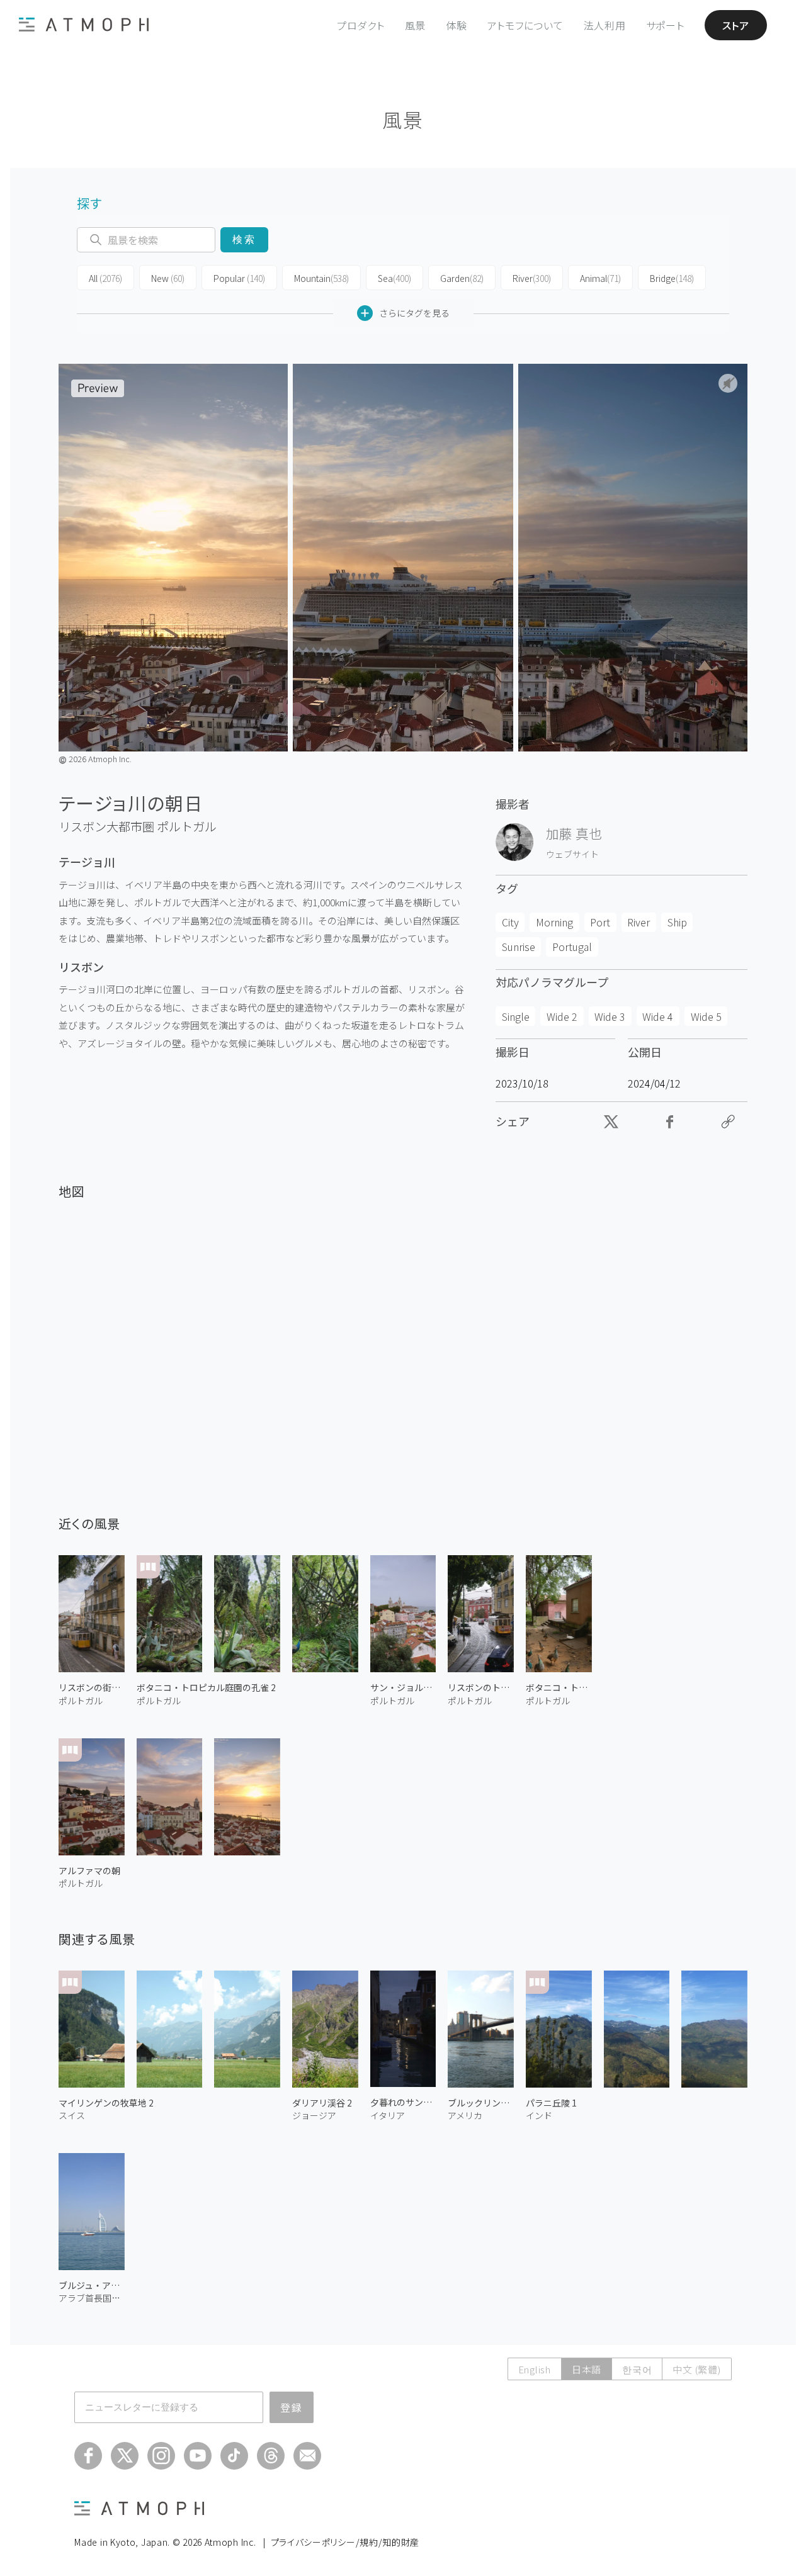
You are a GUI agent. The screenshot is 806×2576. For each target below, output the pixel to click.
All (105, 278)
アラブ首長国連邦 (92, 2298)
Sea (394, 278)
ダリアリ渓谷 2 (322, 2103)
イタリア (388, 2115)
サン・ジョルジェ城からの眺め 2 (403, 1687)
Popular (239, 278)
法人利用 (605, 25)
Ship (677, 922)
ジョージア (314, 2115)
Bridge (672, 278)
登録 (292, 2407)
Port (600, 922)
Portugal (572, 947)
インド (539, 2115)
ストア (736, 25)
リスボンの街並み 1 (92, 1687)
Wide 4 (658, 1016)
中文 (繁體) (696, 2369)
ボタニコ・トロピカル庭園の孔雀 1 (559, 1687)
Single (516, 1016)
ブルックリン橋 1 (481, 2103)
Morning (554, 922)
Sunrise (519, 947)
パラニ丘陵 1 (551, 2103)
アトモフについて (525, 25)
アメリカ (465, 2115)
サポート (665, 25)
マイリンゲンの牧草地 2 (106, 2103)
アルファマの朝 (89, 1870)
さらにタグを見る (414, 313)
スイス (72, 2115)
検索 (244, 239)
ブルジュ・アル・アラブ (92, 2285)
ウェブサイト (572, 854)
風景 (416, 25)
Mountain (321, 278)
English (535, 2369)
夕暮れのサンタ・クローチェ (403, 2102)
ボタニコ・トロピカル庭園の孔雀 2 (206, 1687)
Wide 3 (610, 1016)
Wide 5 (706, 1016)
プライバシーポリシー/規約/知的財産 (345, 2542)
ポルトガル (187, 826)
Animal (600, 278)
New (168, 278)
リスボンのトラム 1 (481, 1687)
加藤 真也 (574, 833)
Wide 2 (562, 1016)
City (510, 922)
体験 (457, 25)
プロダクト (361, 25)
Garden (462, 278)
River (532, 278)
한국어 (637, 2369)
